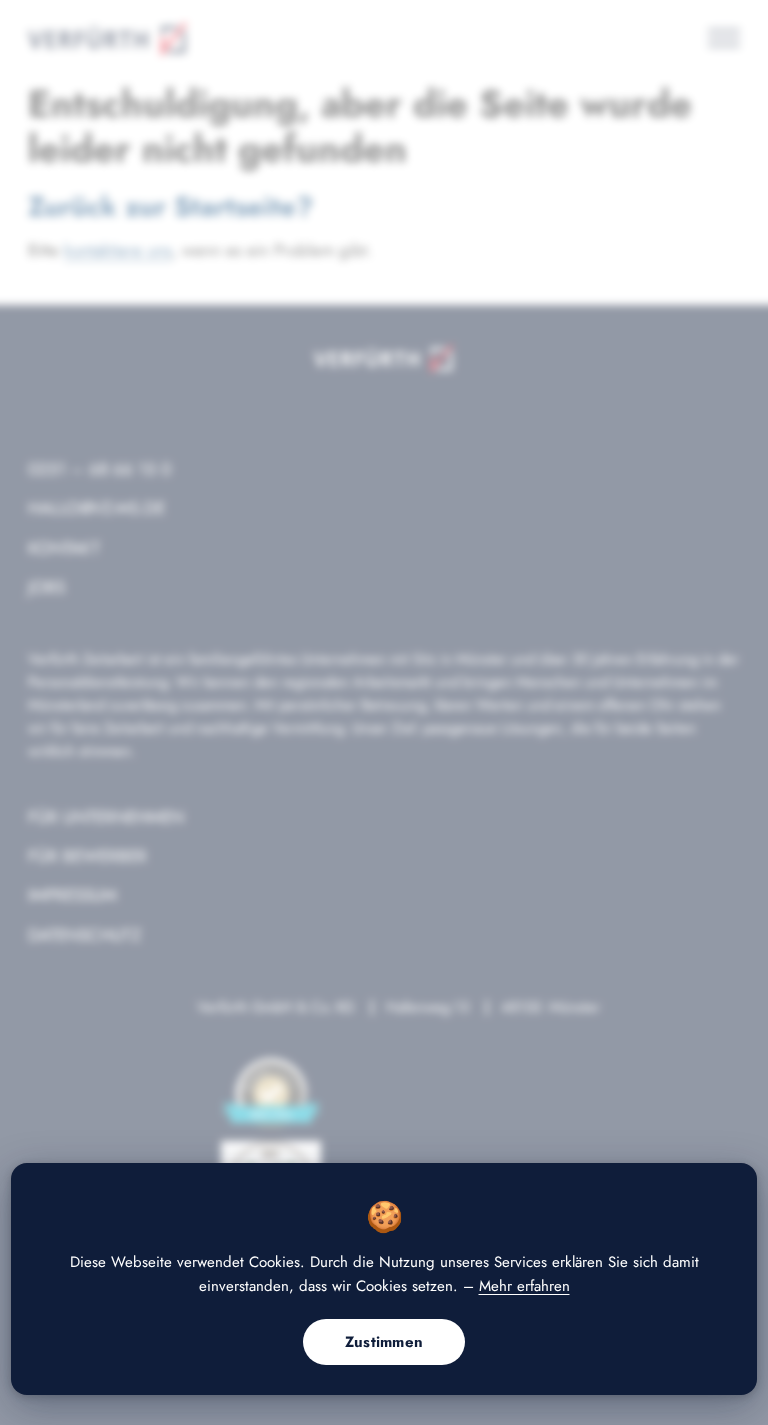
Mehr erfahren (524, 1286)
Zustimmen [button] (384, 1342)
